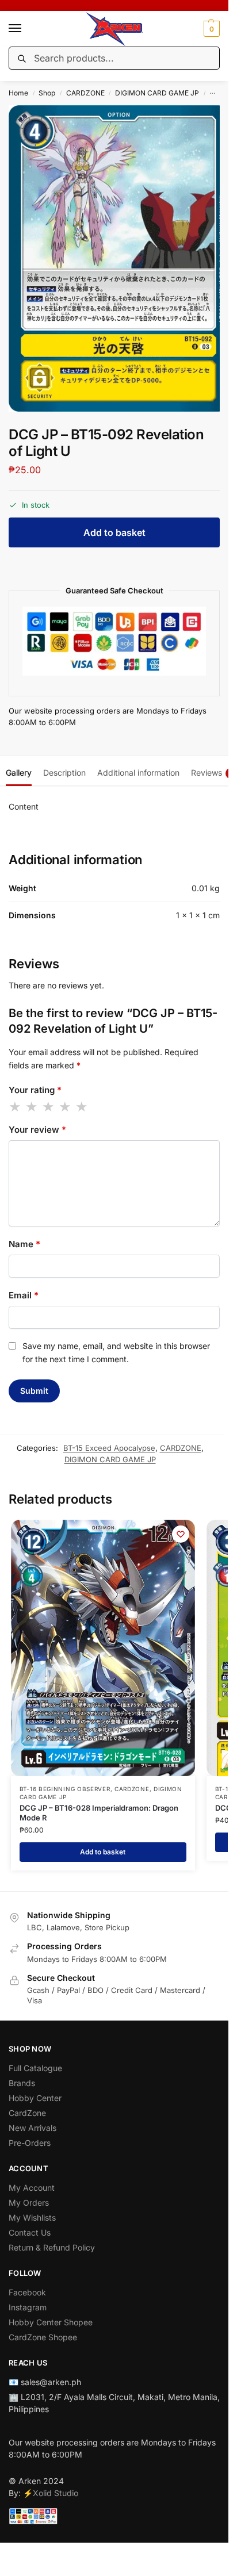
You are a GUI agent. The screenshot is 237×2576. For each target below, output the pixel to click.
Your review (37, 1130)
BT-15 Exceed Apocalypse (109, 1448)
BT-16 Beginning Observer (65, 1789)
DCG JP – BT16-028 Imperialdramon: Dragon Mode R (99, 1813)
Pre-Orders (30, 2143)
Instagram (28, 2307)
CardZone (27, 2113)
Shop (47, 93)
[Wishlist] (181, 1534)
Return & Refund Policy (52, 2247)
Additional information (138, 773)
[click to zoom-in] (118, 258)
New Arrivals (33, 2128)
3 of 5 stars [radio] (49, 1107)
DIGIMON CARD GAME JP (157, 93)
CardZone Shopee (43, 2337)
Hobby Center (35, 2098)
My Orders (29, 2203)
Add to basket (114, 532)
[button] (210, 29)
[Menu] (26, 29)
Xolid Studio (56, 2493)
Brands (22, 2083)
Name (24, 1244)
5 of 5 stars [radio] (82, 1107)
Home (18, 93)
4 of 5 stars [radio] (66, 1107)
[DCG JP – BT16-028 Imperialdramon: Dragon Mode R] (103, 1648)
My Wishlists (32, 2217)
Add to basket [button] (103, 1852)
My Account (32, 2188)
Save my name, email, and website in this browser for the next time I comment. (116, 1352)
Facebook (27, 2292)
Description (64, 773)
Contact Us (30, 2232)
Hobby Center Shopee (51, 2322)
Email (24, 1295)
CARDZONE (85, 93)
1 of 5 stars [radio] (16, 1107)
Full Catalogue (35, 2068)
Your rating (35, 1090)
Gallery (19, 773)
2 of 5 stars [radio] (32, 1107)
